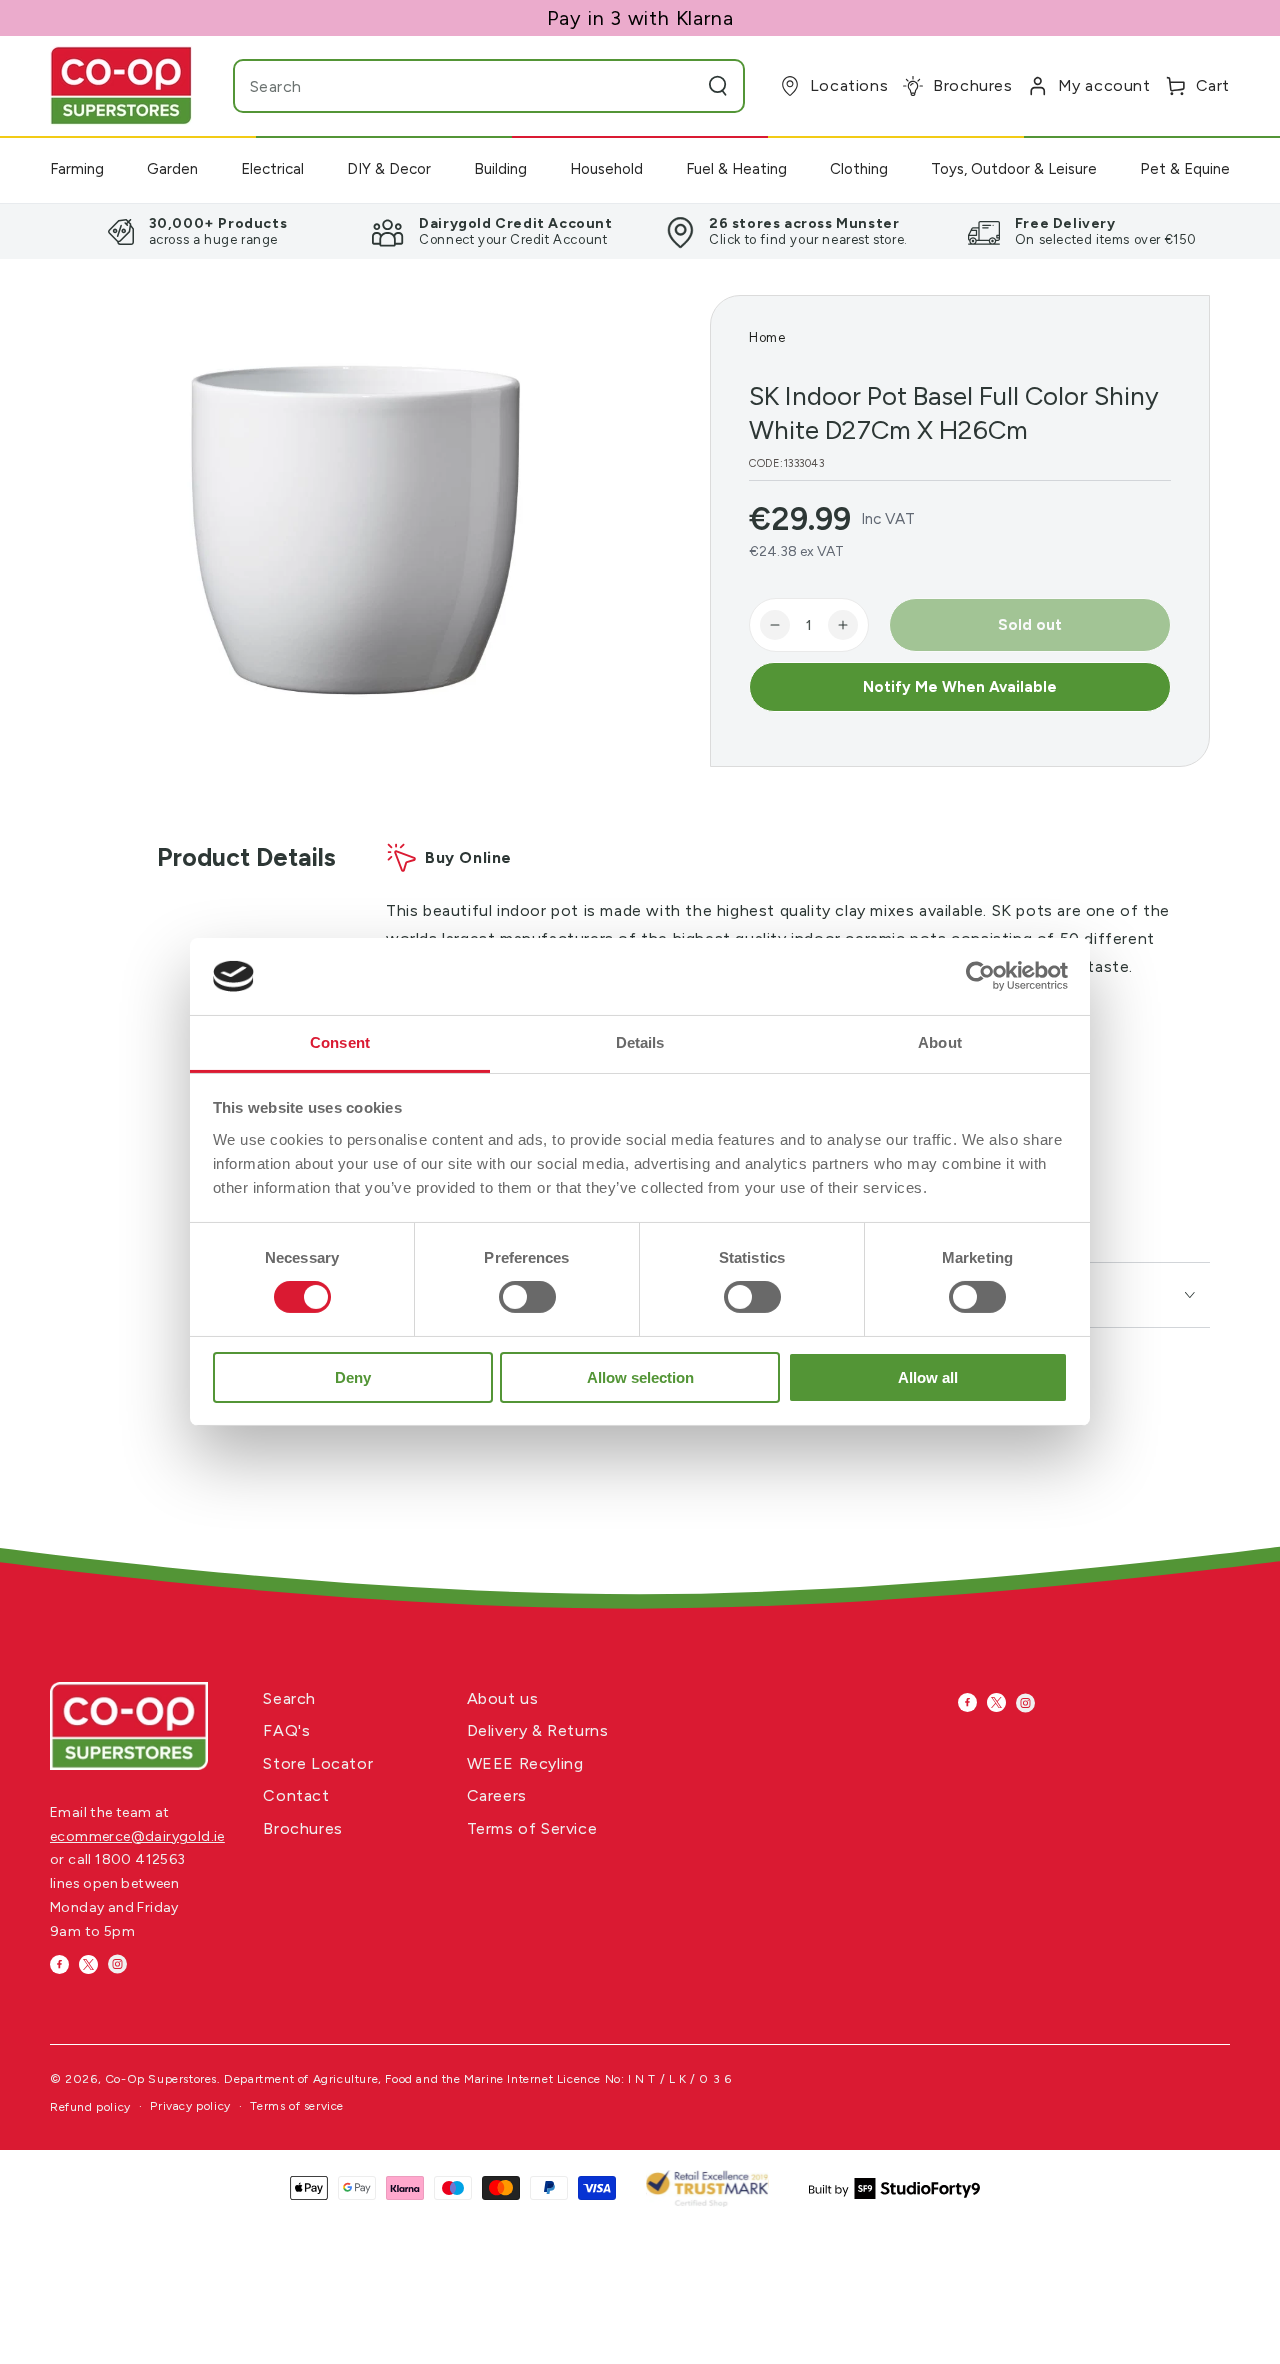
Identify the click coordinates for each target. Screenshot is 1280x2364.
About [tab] (940, 1042)
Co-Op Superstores (161, 2079)
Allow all (928, 1377)
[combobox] (450, 86)
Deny (353, 1377)
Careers (497, 1795)
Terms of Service (532, 1828)
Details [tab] (640, 1042)
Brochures (302, 1828)
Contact (296, 1795)
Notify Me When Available (960, 687)
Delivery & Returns (538, 1730)
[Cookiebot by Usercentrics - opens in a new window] (980, 976)
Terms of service (297, 2106)
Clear (679, 86)
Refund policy (90, 2107)
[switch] (527, 1297)
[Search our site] (718, 86)
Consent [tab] (340, 1042)
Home (767, 337)
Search (289, 1698)
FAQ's (286, 1730)
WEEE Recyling (525, 1763)
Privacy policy (190, 2106)
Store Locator (318, 1763)
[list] (640, 231)
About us (503, 1698)
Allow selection (640, 1377)
